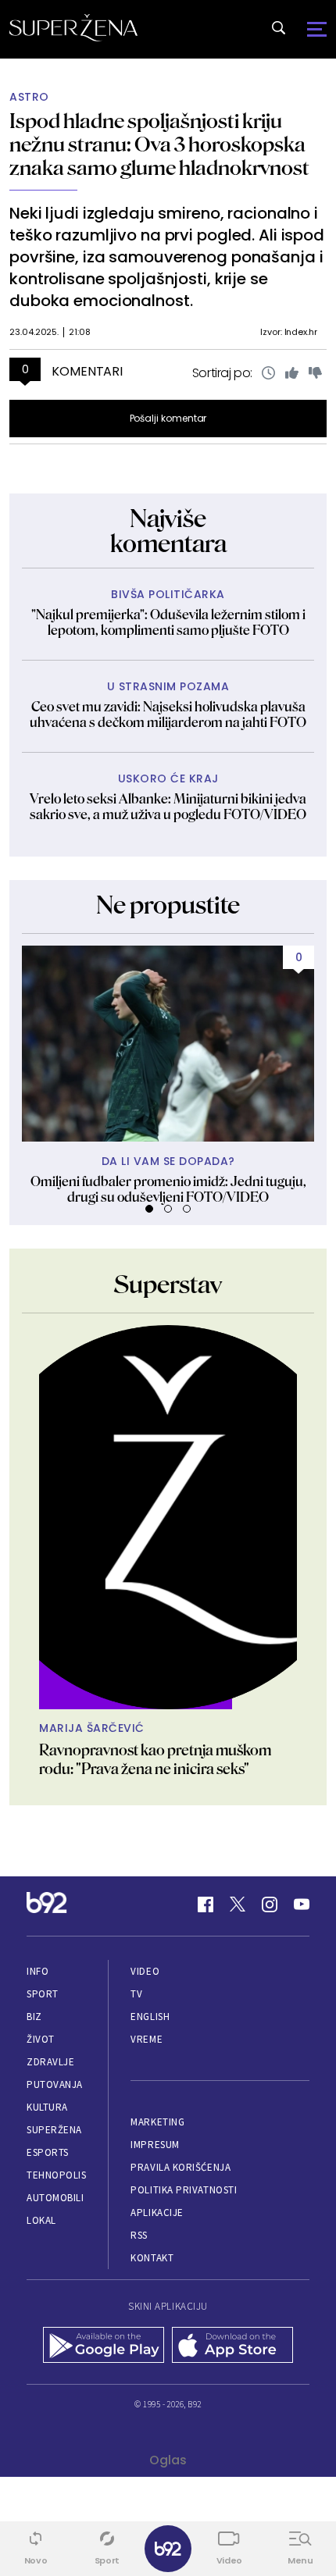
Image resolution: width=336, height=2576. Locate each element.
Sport (43, 1994)
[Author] (168, 1517)
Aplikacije (157, 2213)
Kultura (47, 2107)
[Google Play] (104, 2346)
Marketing (157, 2122)
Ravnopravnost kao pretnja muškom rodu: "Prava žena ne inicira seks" (155, 1759)
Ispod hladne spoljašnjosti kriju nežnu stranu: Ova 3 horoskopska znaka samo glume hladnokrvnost (159, 144)
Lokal (41, 2220)
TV (136, 1994)
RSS (139, 2235)
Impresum (155, 2145)
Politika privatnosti (184, 2190)
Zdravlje (50, 2062)
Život (41, 2039)
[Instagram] (270, 1904)
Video (145, 1971)
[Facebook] (206, 1904)
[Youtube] (302, 1904)
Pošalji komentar (168, 418)
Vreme (147, 2039)
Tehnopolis (56, 2175)
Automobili (55, 2198)
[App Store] (232, 2346)
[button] (149, 1209)
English (150, 2017)
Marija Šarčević (92, 1728)
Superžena (54, 2130)
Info (38, 1971)
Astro (29, 97)
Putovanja (55, 2084)
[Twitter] (238, 1904)
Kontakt (152, 2258)
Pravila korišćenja (181, 2167)
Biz (34, 2017)
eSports (48, 2152)
